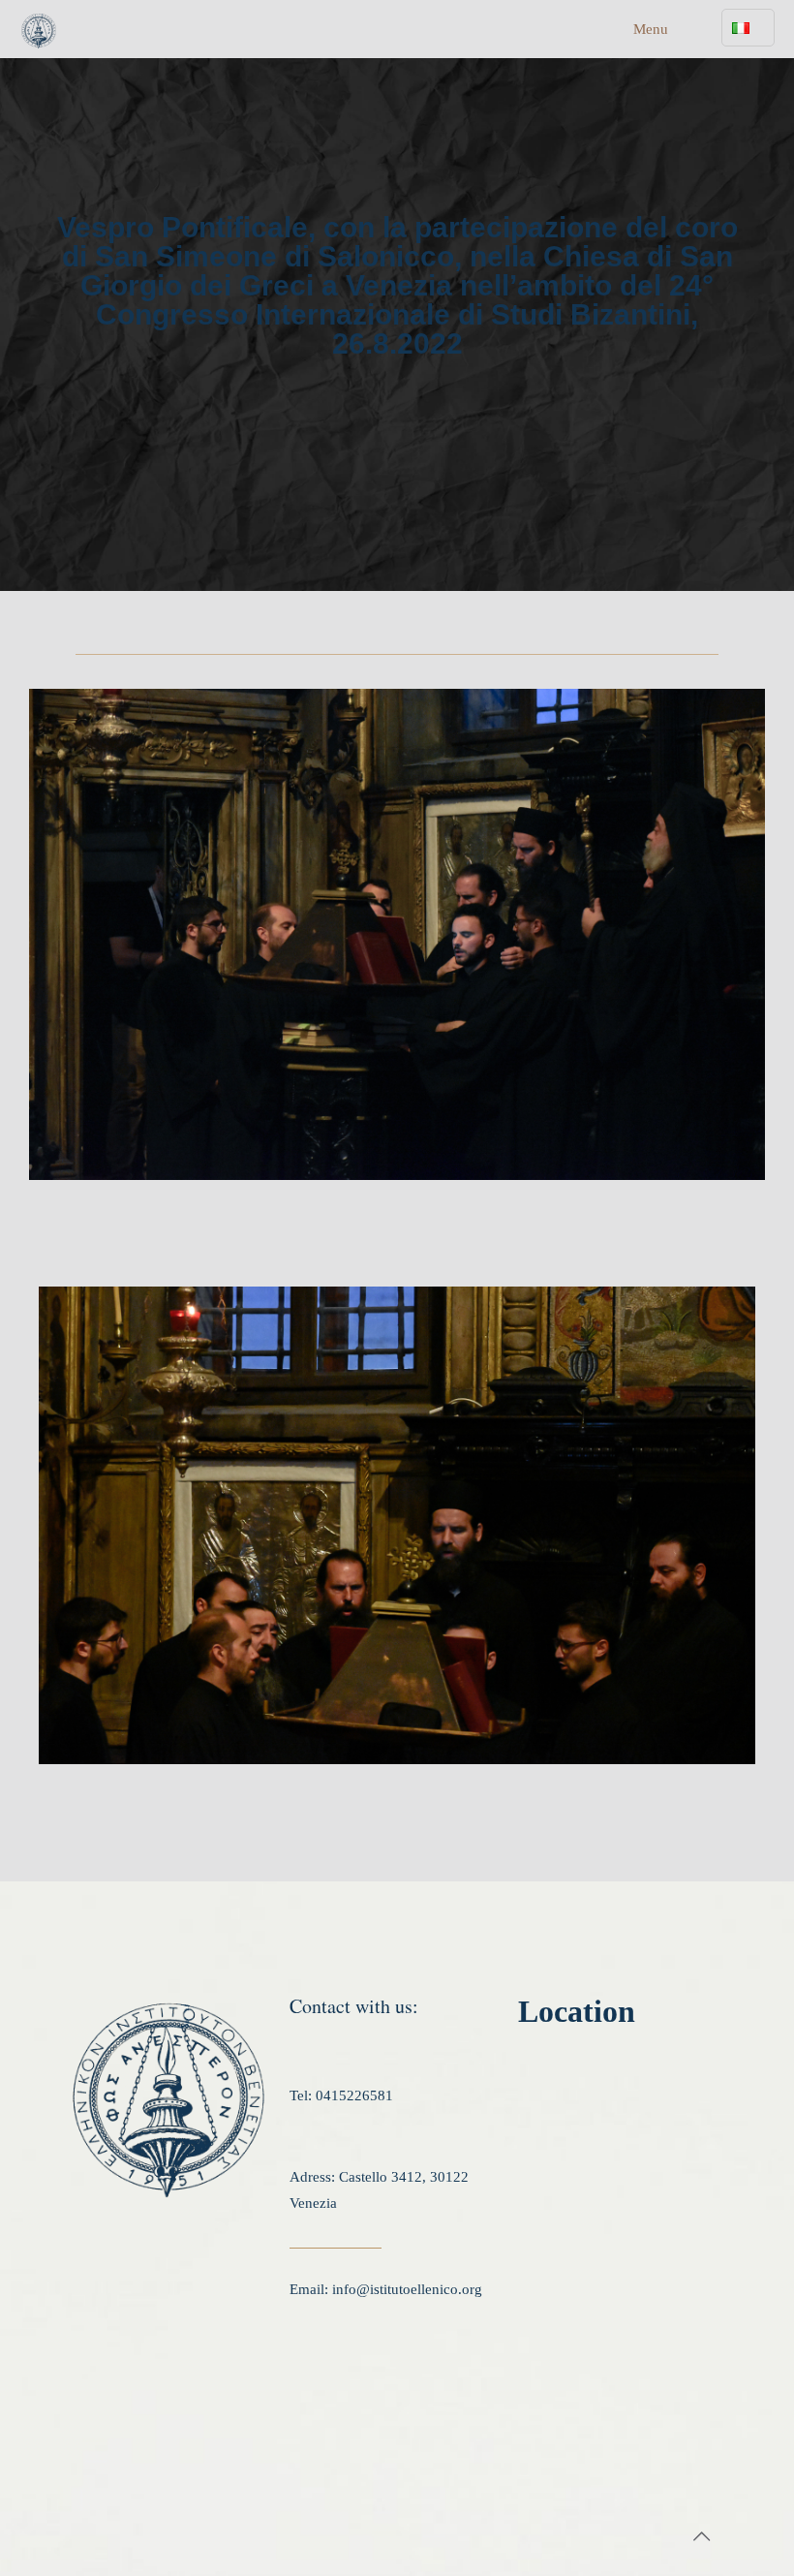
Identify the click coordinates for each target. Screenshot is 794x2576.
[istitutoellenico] (39, 29)
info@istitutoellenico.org (407, 2289)
